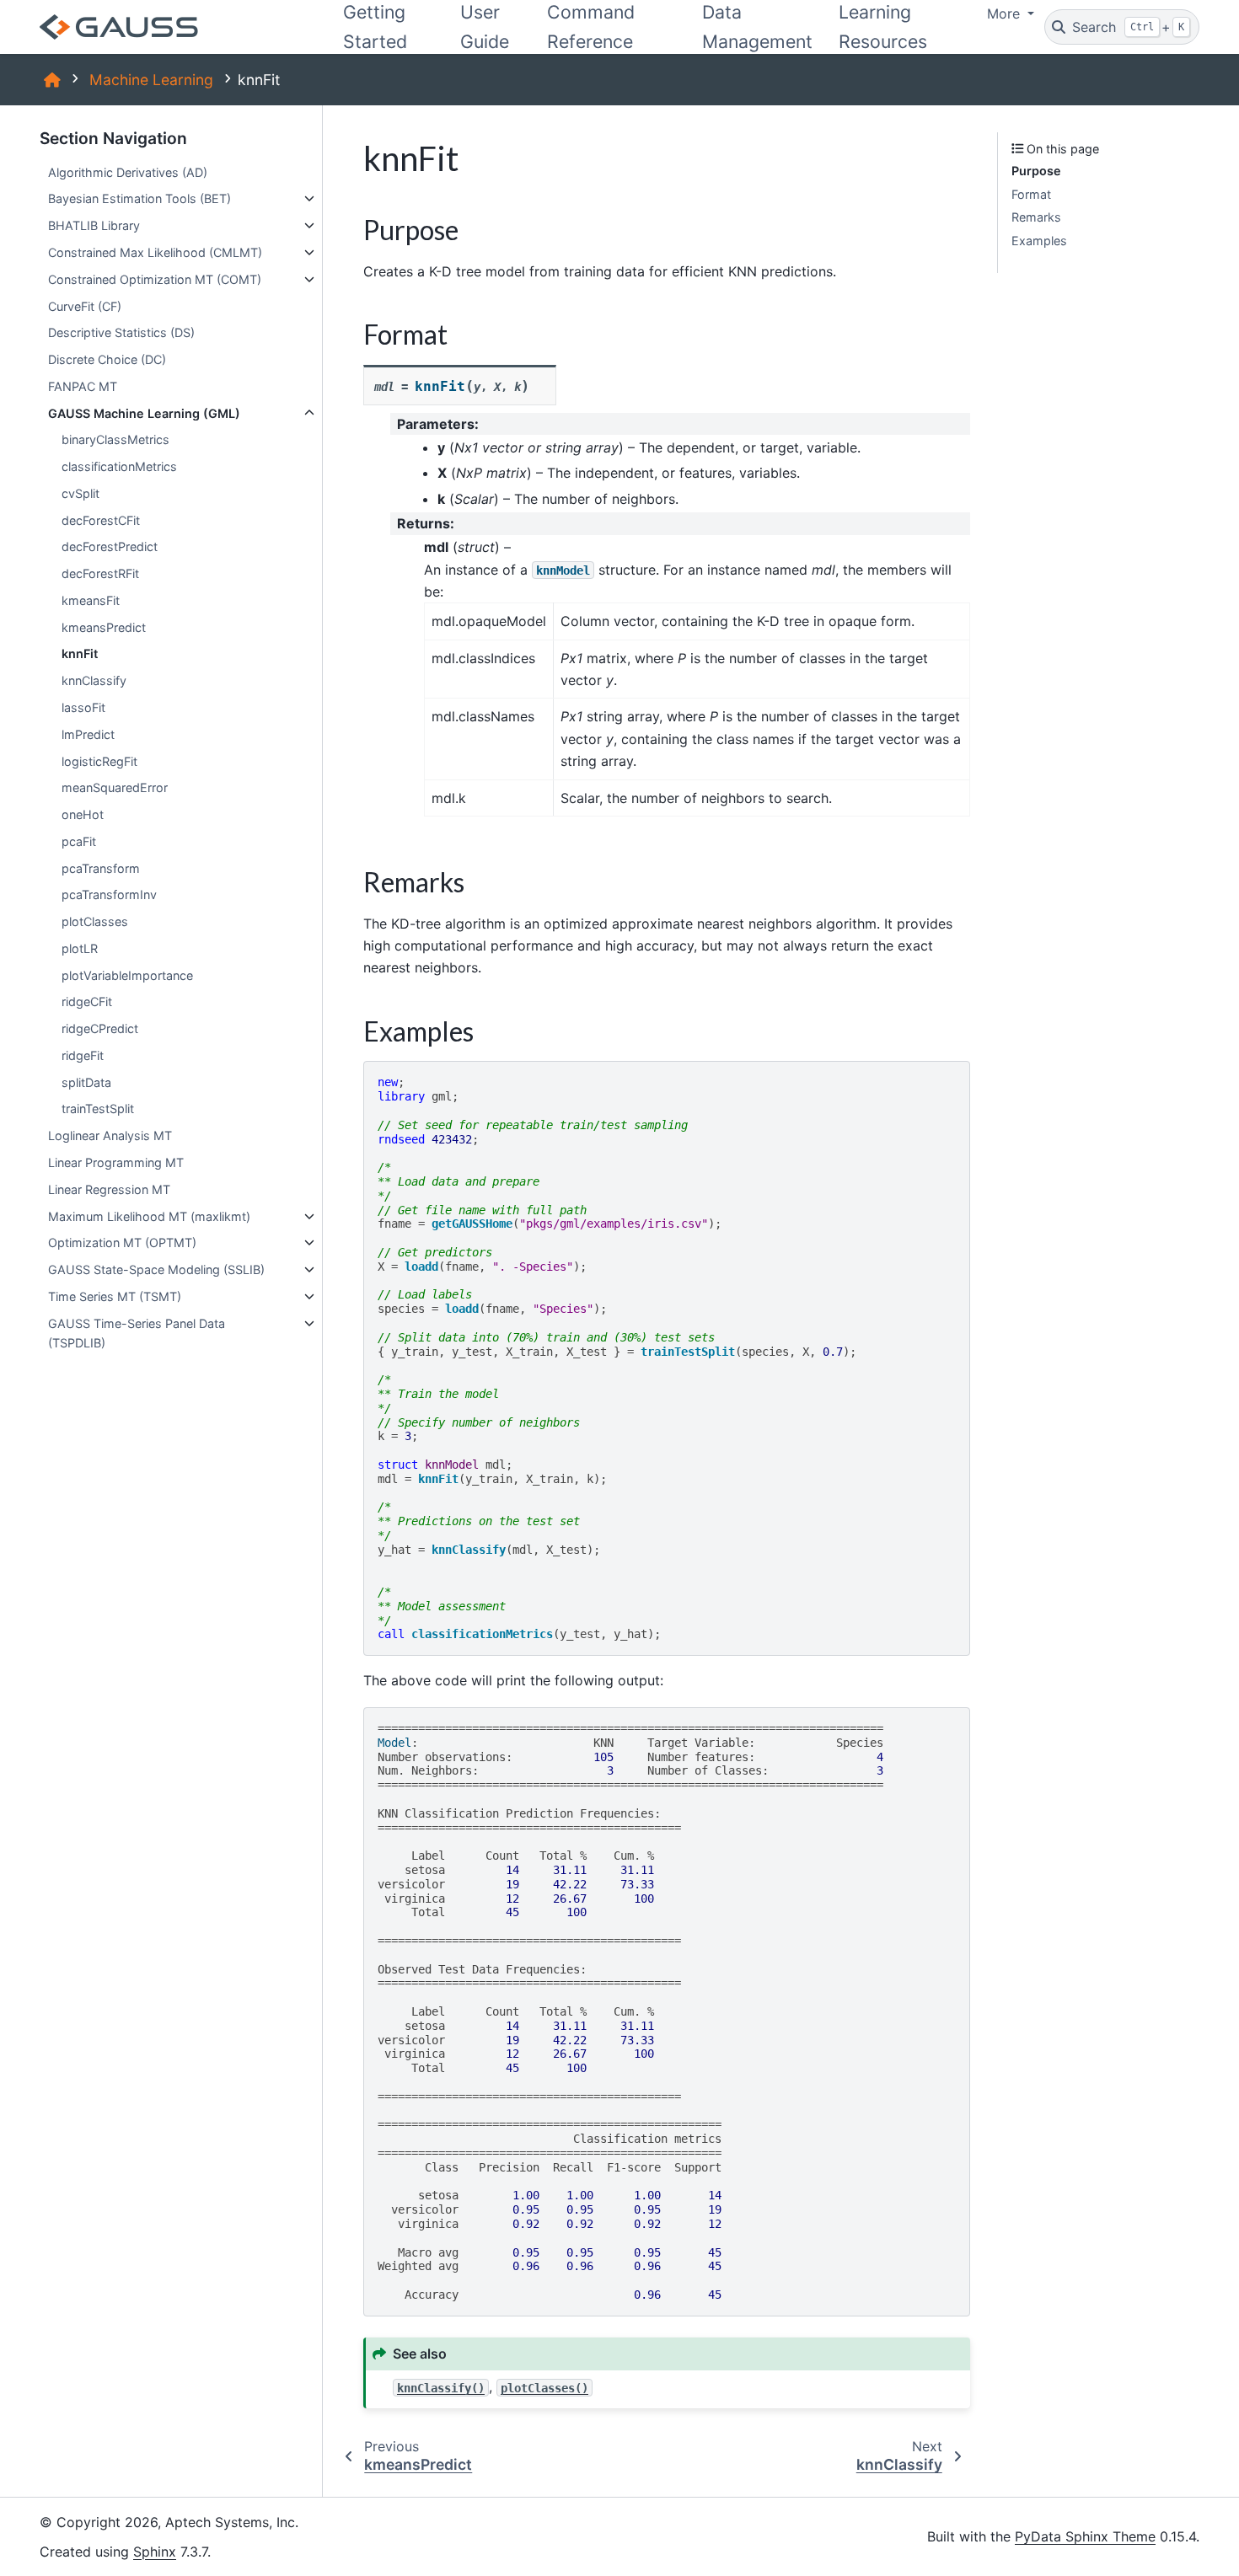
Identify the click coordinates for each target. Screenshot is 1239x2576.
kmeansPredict (104, 627)
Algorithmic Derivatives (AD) (128, 172)
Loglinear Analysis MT (110, 1135)
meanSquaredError (115, 787)
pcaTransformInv (109, 894)
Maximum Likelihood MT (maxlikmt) (149, 1216)
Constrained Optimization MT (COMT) (155, 279)
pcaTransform (101, 868)
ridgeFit (83, 1055)
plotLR (80, 948)
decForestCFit (101, 520)
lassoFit (83, 707)
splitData (86, 1082)
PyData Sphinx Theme (1085, 2536)
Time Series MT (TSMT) (115, 1296)
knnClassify (94, 680)
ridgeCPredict (100, 1028)
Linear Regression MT (109, 1189)
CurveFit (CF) (85, 306)
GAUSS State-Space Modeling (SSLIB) (156, 1269)
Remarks (1036, 217)
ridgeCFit (87, 1001)
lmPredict (88, 734)
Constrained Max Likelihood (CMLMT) (155, 252)
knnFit (80, 653)
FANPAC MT (83, 386)
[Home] (52, 80)
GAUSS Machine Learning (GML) (144, 413)
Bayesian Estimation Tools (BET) (139, 198)
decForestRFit (100, 573)
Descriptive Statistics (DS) (121, 332)
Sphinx (155, 2552)
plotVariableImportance (127, 975)
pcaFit (79, 841)
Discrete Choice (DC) (107, 359)
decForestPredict (110, 546)
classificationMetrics (119, 466)
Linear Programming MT (116, 1162)
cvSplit (80, 493)
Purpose (1036, 171)
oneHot (83, 814)
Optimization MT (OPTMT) (122, 1242)
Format (1031, 194)
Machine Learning (151, 80)
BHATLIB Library (94, 225)
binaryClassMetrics (115, 439)
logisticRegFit (99, 761)
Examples (1039, 241)
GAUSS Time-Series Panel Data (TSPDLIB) (137, 1334)
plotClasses (95, 921)
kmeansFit (91, 600)
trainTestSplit (98, 1109)
